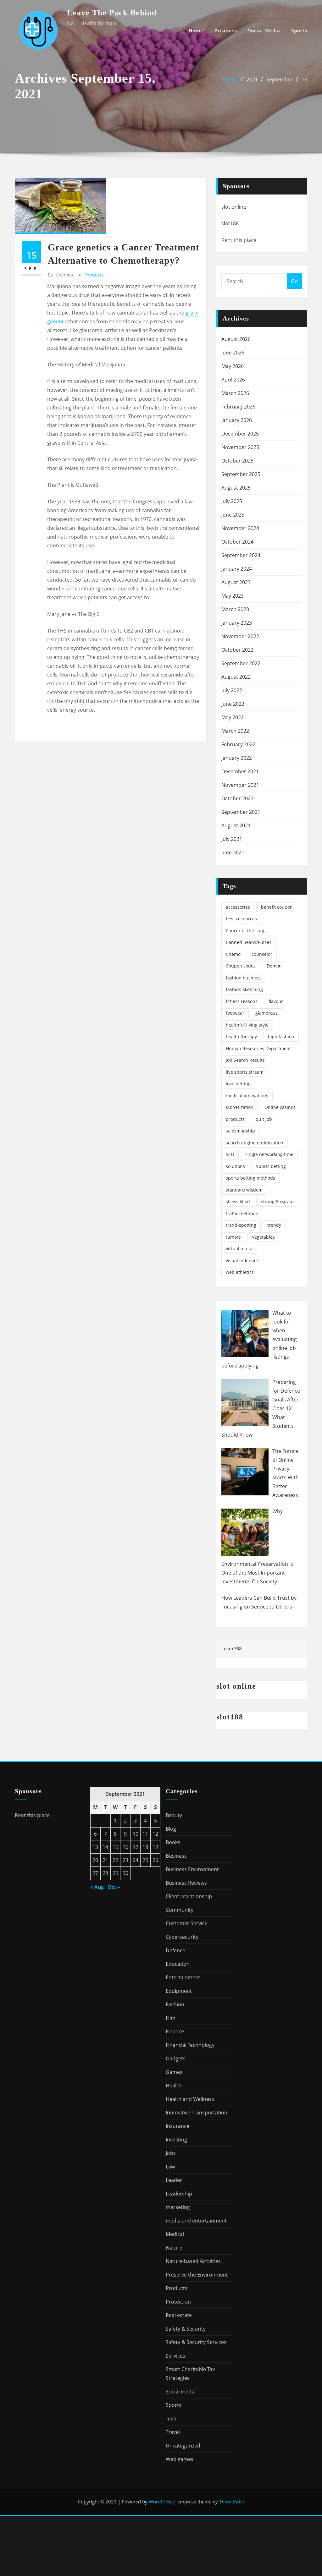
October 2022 (237, 650)
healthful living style (247, 1025)
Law (170, 2167)
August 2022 (236, 677)
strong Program (277, 1201)
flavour (276, 1001)
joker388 (231, 1649)
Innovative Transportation (197, 2113)
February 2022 (238, 744)
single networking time (269, 1154)
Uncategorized (183, 2446)
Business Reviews (186, 1883)
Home (196, 30)
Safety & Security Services (196, 2342)
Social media (264, 30)
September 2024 (241, 555)
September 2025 (241, 474)
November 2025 (240, 447)
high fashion (281, 1036)
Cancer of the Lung (246, 931)
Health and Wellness (190, 2099)
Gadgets (176, 2058)
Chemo (233, 954)
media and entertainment (196, 2221)
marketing (178, 2207)
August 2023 (236, 582)
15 (304, 79)
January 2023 (237, 623)
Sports (299, 30)
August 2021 (236, 825)
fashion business (244, 978)
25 (145, 1860)
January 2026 (237, 420)
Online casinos (280, 1107)
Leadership (179, 2194)
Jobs (171, 2153)
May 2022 (233, 717)
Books (173, 1842)
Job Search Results (245, 1060)
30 (125, 1873)
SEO (230, 1154)
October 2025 (237, 461)
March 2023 (235, 609)
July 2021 (232, 839)
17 (136, 1847)
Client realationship (189, 1896)
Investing (176, 2140)
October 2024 (237, 542)
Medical (175, 2234)
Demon (274, 966)
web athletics (240, 1272)
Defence (175, 1950)
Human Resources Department (258, 1048)
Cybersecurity (182, 1937)
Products (94, 275)
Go (294, 281)
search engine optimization (255, 1143)
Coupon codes (241, 966)
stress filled (238, 1201)
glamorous (266, 1013)
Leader (174, 2180)
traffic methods (242, 1213)
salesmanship (240, 1131)
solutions (235, 1166)
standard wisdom (244, 1190)
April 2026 (233, 380)
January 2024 (237, 569)
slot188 (230, 223)
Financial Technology (190, 2045)
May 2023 (233, 596)
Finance (175, 2031)
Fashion (175, 2004)
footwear (235, 1013)
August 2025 (236, 488)
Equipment (179, 1991)
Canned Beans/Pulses (249, 942)
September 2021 (241, 812)
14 (105, 1847)
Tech (171, 2419)
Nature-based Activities (193, 2261)
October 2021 (237, 798)
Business (226, 30)
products (235, 1119)
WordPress (161, 2502)
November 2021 (240, 785)
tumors (233, 1237)
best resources (241, 919)
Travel (173, 2432)
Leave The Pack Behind (112, 13)
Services (175, 2356)
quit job (264, 1119)
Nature (174, 2248)
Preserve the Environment (197, 2275)
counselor (262, 954)
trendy (274, 1225)
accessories (238, 907)
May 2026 (233, 366)
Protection (178, 2302)
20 (95, 1860)
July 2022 (232, 690)
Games (174, 2072)
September (280, 79)
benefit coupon (277, 907)
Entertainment (183, 1977)
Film (171, 2018)
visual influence (242, 1261)
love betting (238, 1084)
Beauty (174, 1815)
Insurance (178, 2126)
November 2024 (240, 528)
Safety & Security (186, 2329)
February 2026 (238, 407)
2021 (252, 79)
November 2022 (240, 636)
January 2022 (237, 758)
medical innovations (247, 1096)
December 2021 (240, 771)
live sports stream (245, 1072)
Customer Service (187, 1923)
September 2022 (241, 663)
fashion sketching (244, 989)
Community (180, 1910)
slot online (234, 207)
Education (178, 1964)
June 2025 (233, 515)
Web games (180, 2459)
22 (115, 1860)
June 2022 (233, 704)
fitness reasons (242, 1001)
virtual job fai (240, 1249)
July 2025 (232, 501)
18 (145, 1847)
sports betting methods (250, 1178)
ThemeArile (232, 2502)
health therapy (241, 1036)
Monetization (240, 1107)
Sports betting (271, 1166)
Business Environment (192, 1869)
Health (174, 2085)
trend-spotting (241, 1225)
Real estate (179, 2315)
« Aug (97, 1887)
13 (95, 1847)
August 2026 (236, 339)
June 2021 (233, 852)
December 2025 (240, 434)
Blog (171, 1829)
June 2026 (233, 353)
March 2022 (235, 731)
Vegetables (263, 1237)
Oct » (114, 1887)
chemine (61, 275)
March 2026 (235, 393)
